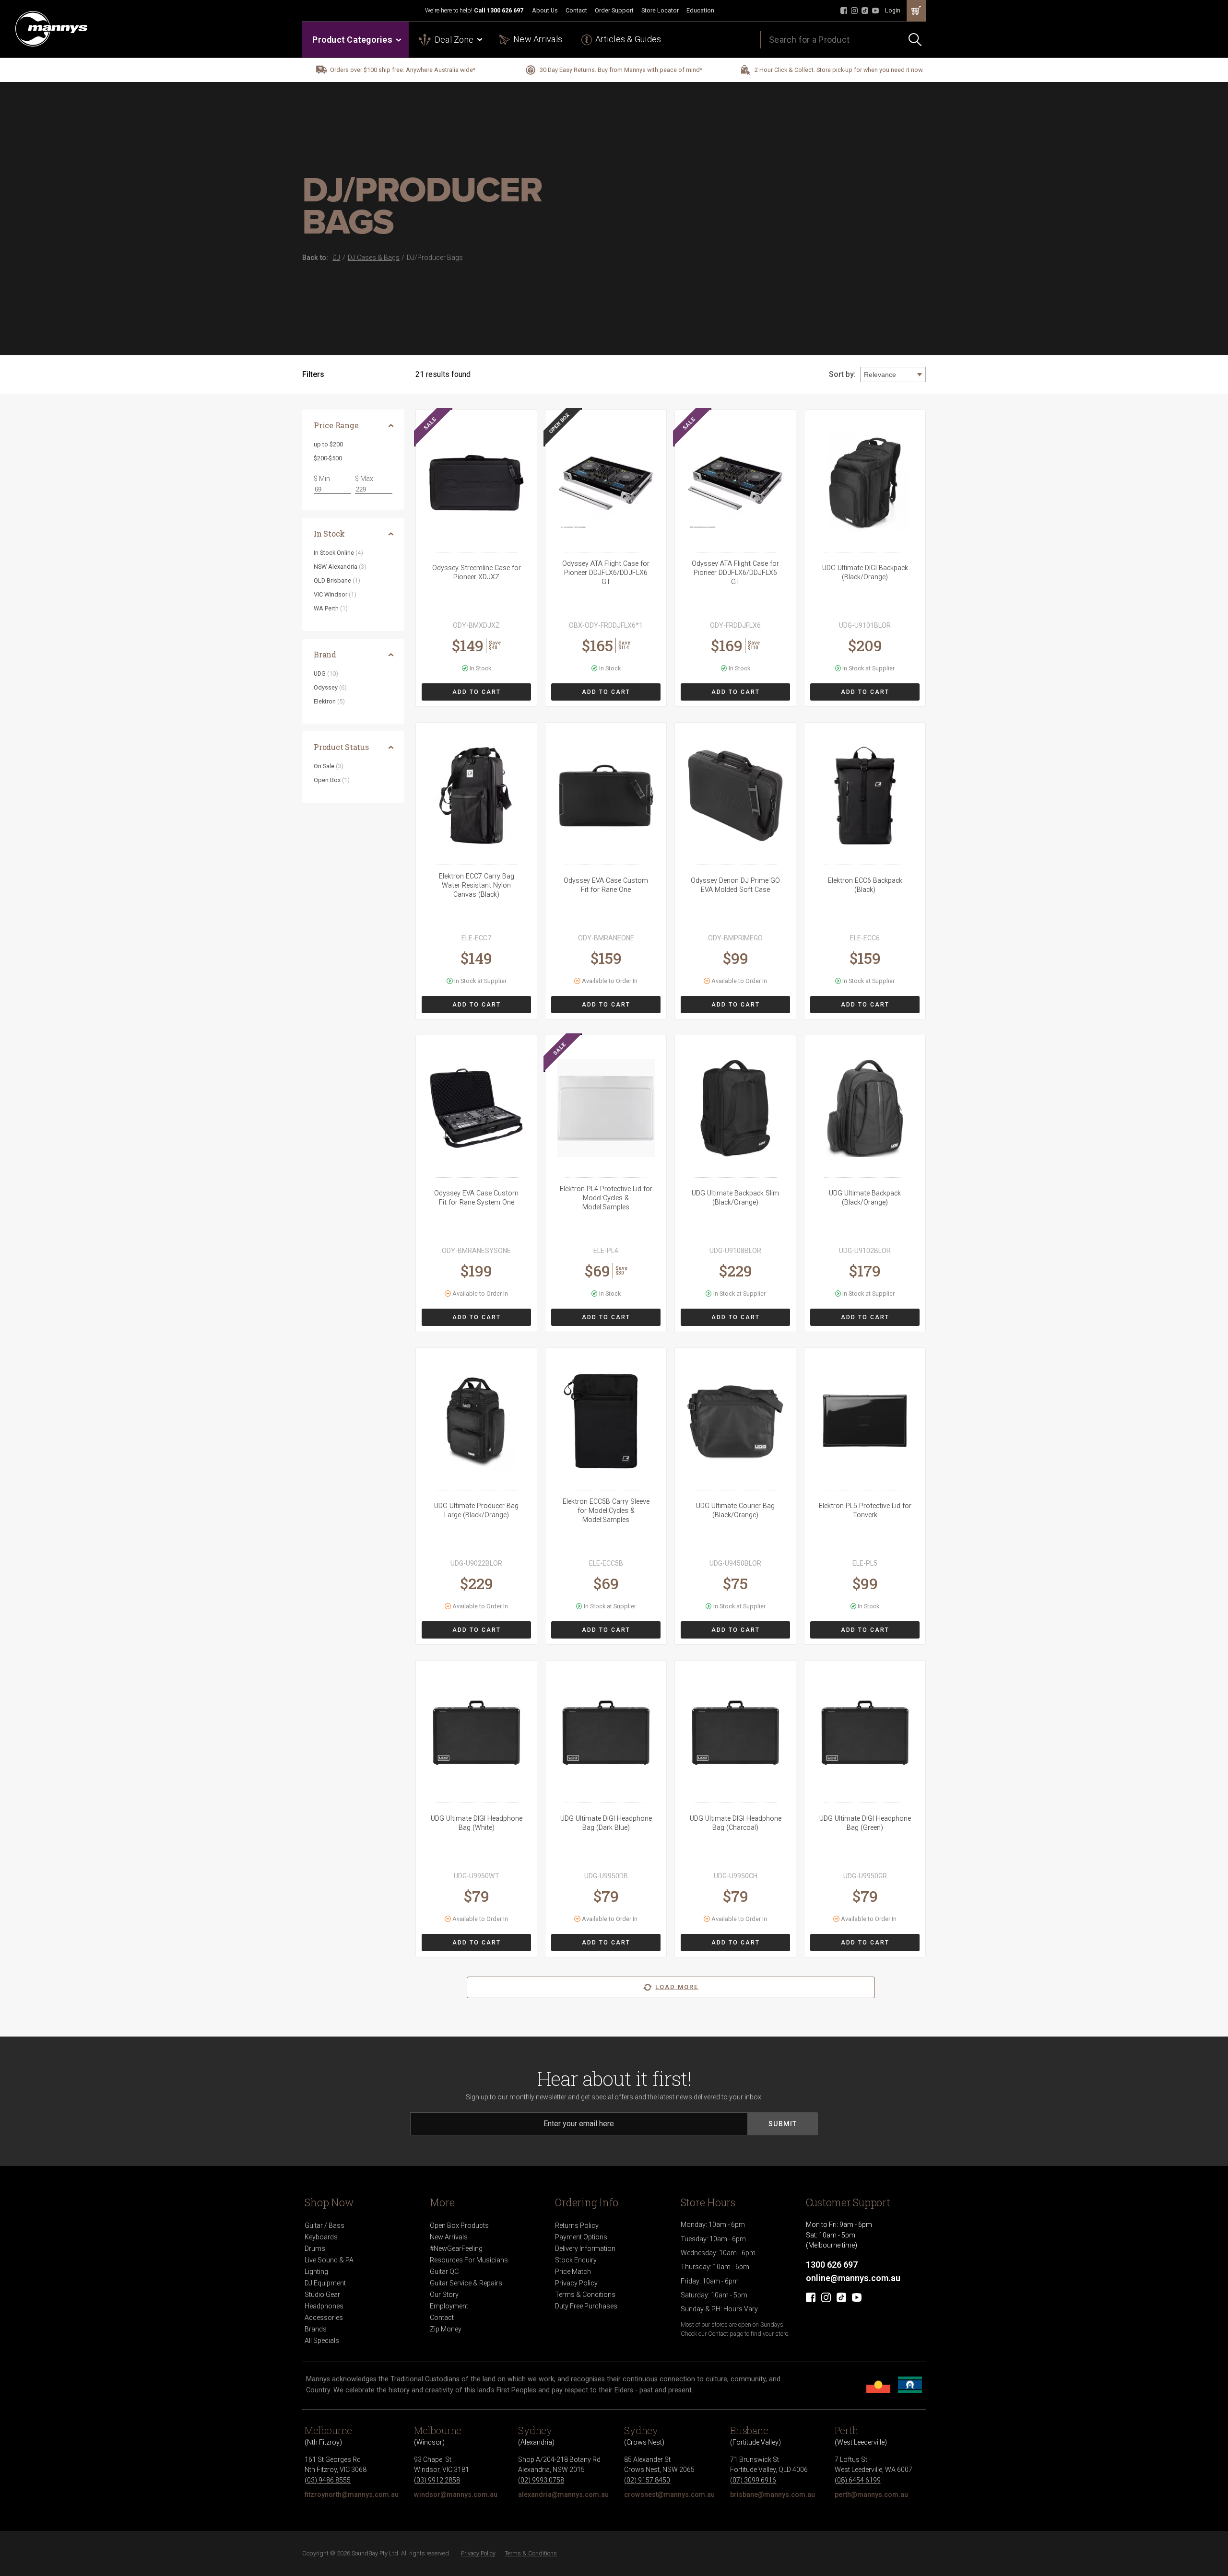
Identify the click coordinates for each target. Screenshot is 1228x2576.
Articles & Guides (628, 39)
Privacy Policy (576, 2283)
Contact (576, 10)
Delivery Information (585, 2248)
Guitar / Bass (325, 2225)
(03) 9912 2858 (437, 2480)
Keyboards (321, 2237)
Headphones (324, 2306)
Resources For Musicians (469, 2260)
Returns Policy (577, 2225)
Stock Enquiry (576, 2260)
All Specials (322, 2341)
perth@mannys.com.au (871, 2494)
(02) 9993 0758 (541, 2480)
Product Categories (352, 40)
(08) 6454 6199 (858, 2480)
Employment (449, 2306)
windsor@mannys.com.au (456, 2494)
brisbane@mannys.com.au (773, 2494)
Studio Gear (322, 2295)
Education (700, 10)
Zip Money (446, 2329)
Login (893, 10)
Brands (316, 2329)
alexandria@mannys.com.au (563, 2494)
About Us (545, 10)
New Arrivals (538, 39)
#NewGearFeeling (456, 2248)
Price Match (573, 2272)
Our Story (444, 2295)
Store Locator (660, 10)
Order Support (614, 10)
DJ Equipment (325, 2283)
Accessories (324, 2318)
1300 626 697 (505, 10)
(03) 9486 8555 (328, 2480)
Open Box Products (459, 2225)
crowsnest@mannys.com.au (669, 2494)
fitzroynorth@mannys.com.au (352, 2494)
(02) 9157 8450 (647, 2480)
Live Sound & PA (329, 2260)
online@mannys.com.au (853, 2278)
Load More (677, 1987)
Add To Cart (477, 692)
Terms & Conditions (585, 2295)
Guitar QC (444, 2272)
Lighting (316, 2272)
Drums (315, 2248)
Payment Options (581, 2237)
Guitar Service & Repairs (466, 2283)
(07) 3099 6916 (753, 2480)
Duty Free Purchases (586, 2306)
